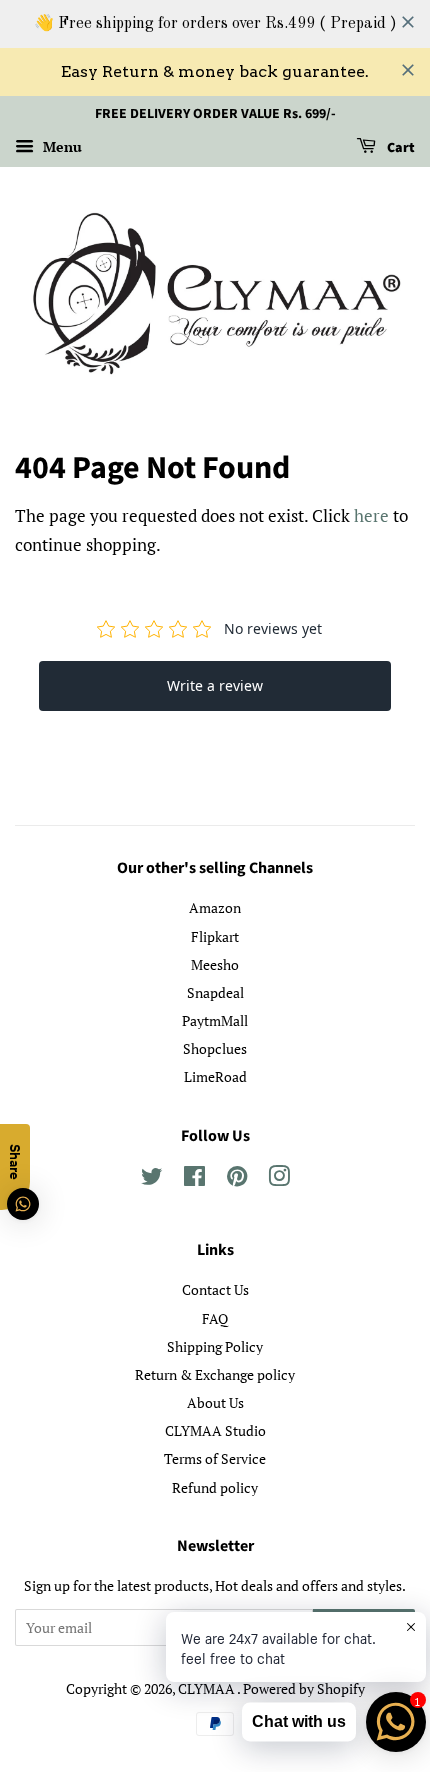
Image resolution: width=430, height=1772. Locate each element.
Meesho (215, 964)
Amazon (215, 907)
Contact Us (215, 1289)
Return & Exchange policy (215, 1374)
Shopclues (215, 1048)
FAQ (215, 1318)
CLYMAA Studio (215, 1430)
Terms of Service (215, 1458)
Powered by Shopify (304, 1688)
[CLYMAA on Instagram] (279, 1179)
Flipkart (215, 936)
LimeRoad (215, 1076)
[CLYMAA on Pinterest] (237, 1179)
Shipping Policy (215, 1346)
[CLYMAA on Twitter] (152, 1179)
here (371, 515)
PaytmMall (215, 1020)
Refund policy (215, 1487)
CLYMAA (207, 1688)
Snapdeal (215, 992)
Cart (399, 148)
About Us (215, 1402)
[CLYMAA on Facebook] (194, 1179)
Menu (60, 146)
